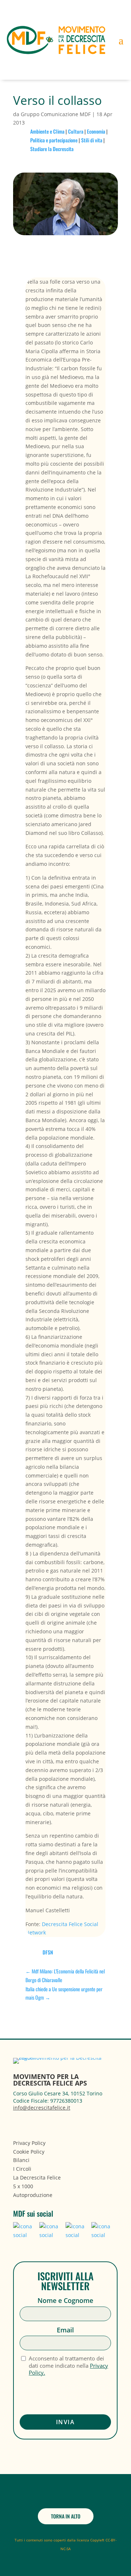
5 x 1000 (23, 2186)
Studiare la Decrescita (52, 149)
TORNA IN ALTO (66, 2516)
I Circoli (22, 2169)
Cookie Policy (29, 2152)
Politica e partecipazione (54, 140)
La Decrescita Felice (37, 2177)
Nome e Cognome (65, 2301)
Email (65, 2330)
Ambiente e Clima (47, 131)
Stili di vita (92, 140)
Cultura (76, 131)
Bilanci (21, 2160)
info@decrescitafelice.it (42, 2108)
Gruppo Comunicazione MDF (56, 114)
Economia (96, 131)
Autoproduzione (33, 2195)
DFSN (48, 1952)
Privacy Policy (29, 2143)
